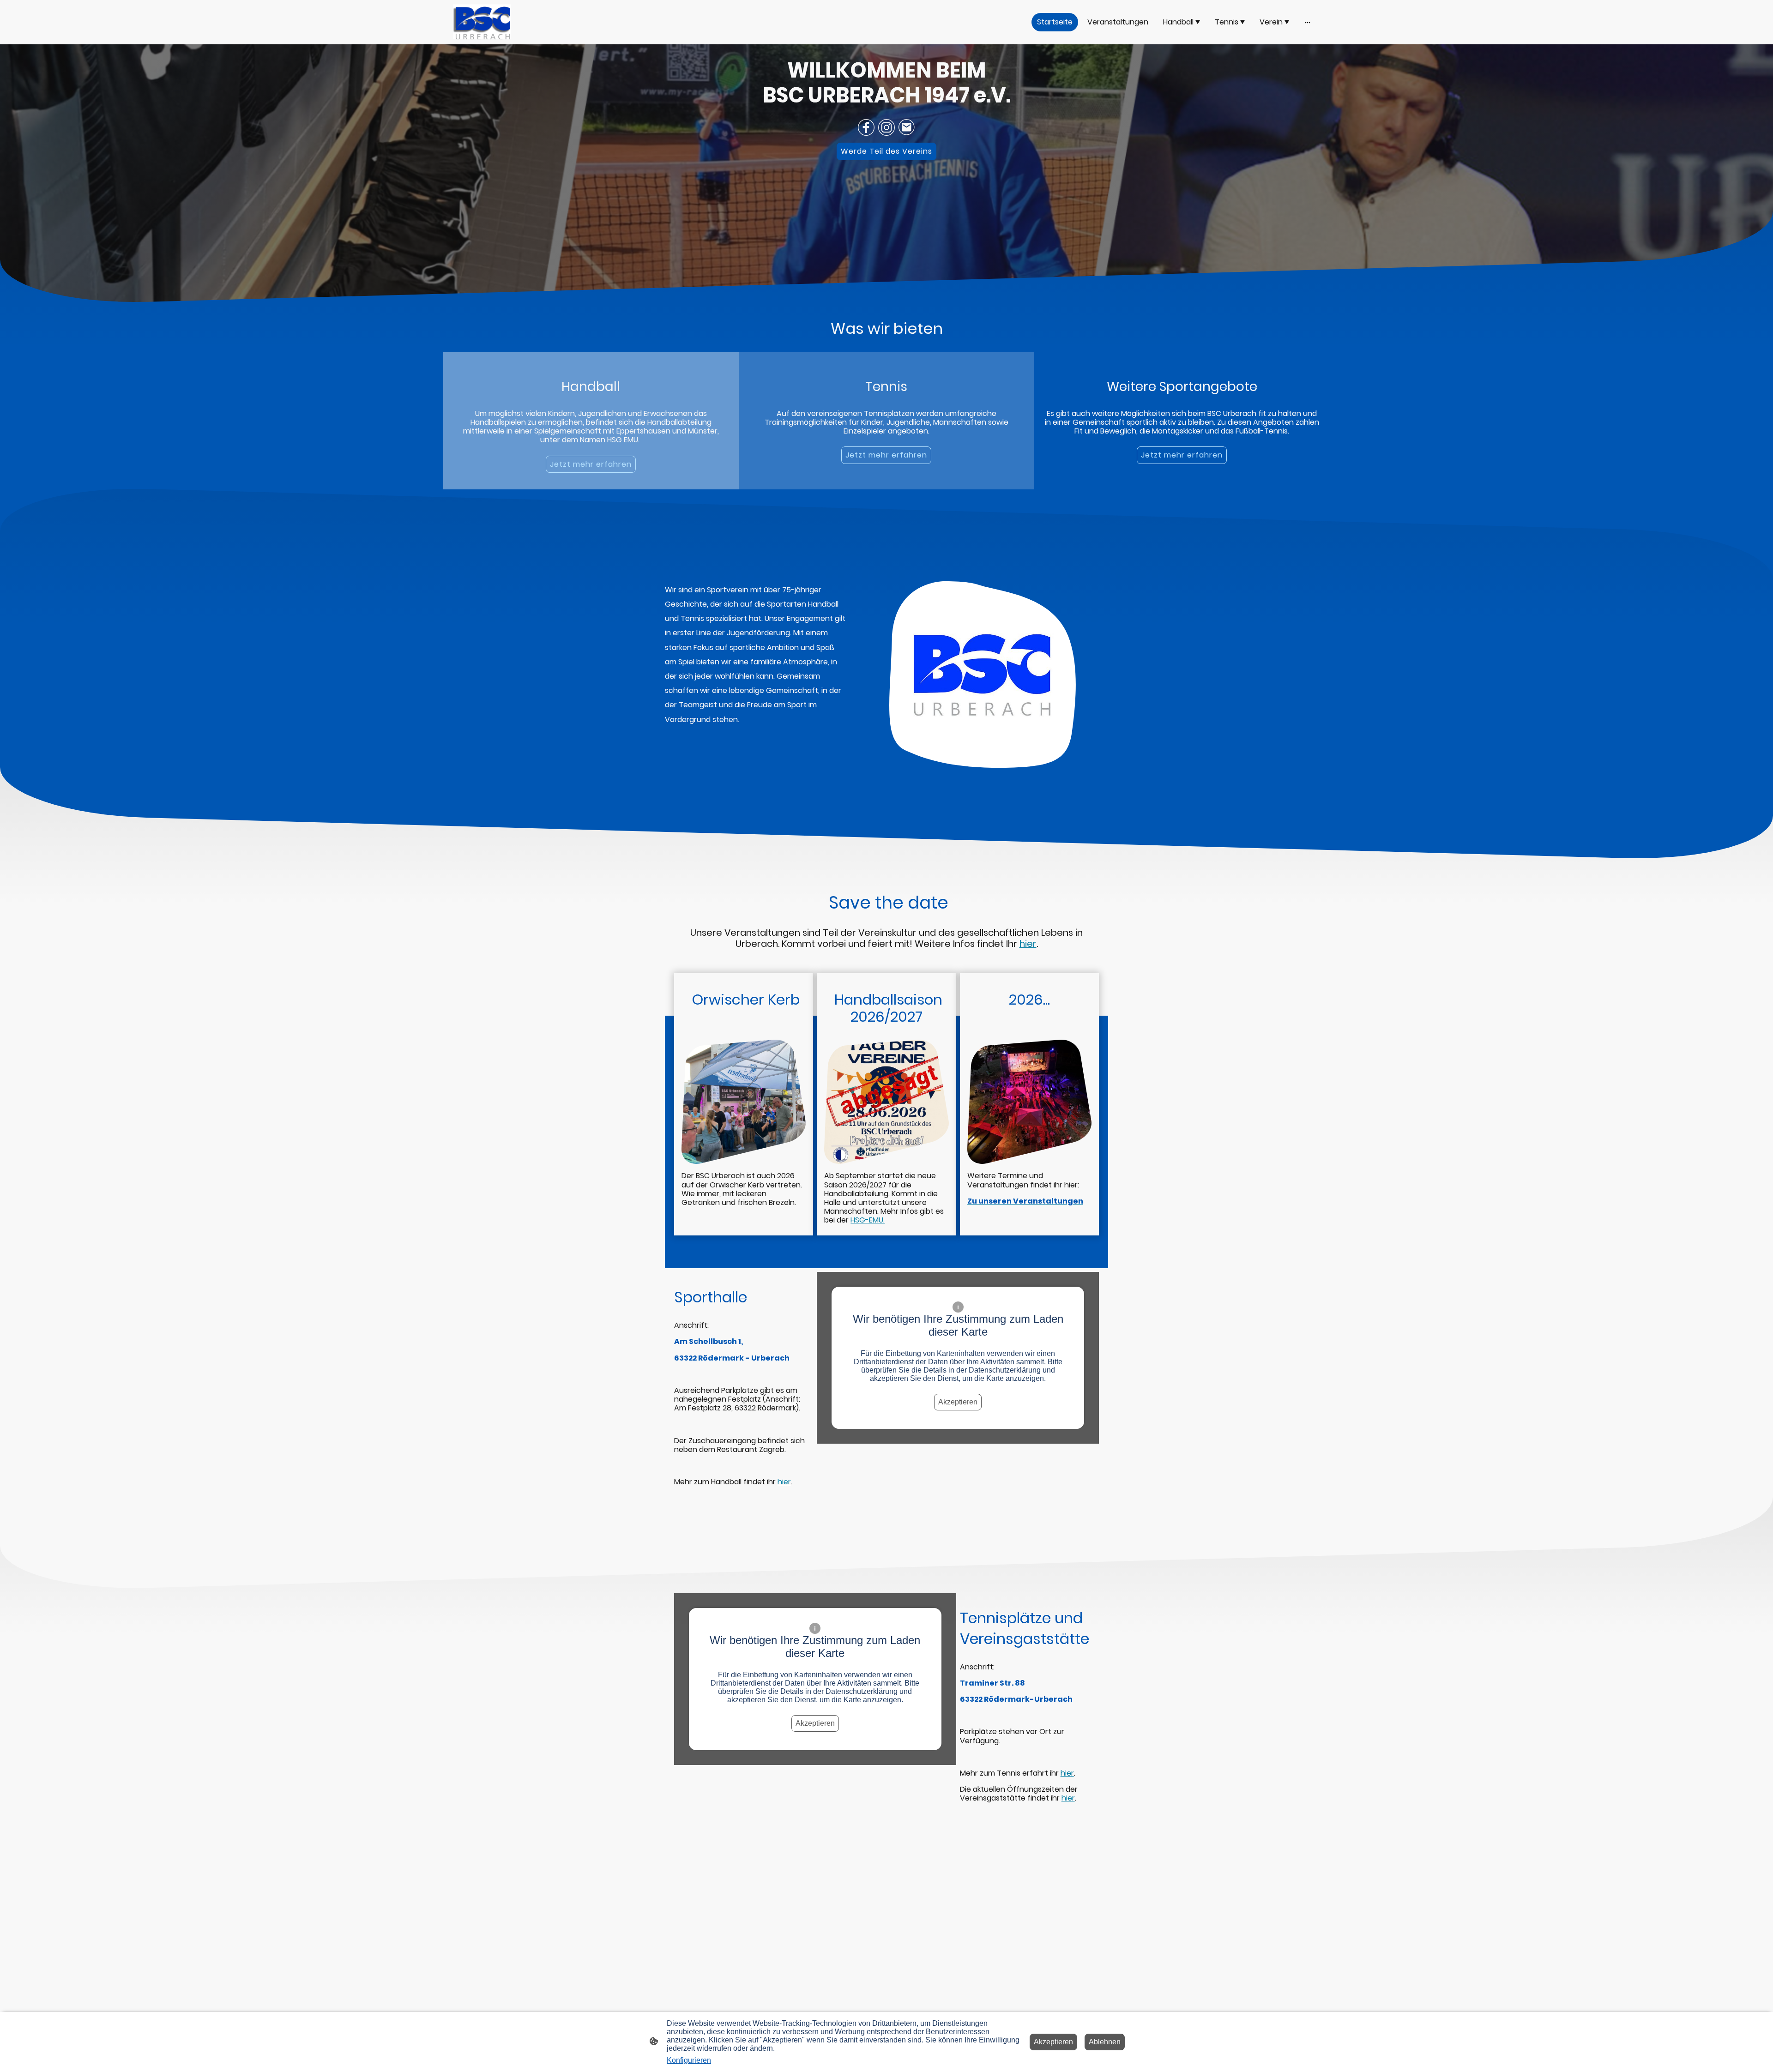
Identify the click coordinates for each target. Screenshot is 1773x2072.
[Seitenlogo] (482, 22)
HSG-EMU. (868, 1220)
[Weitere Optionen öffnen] (1308, 22)
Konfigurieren (689, 2060)
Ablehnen (1105, 2042)
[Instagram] (886, 127)
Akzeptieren (958, 1402)
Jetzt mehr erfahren (591, 464)
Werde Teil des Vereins (886, 151)
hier (784, 1482)
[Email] (907, 127)
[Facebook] (866, 127)
